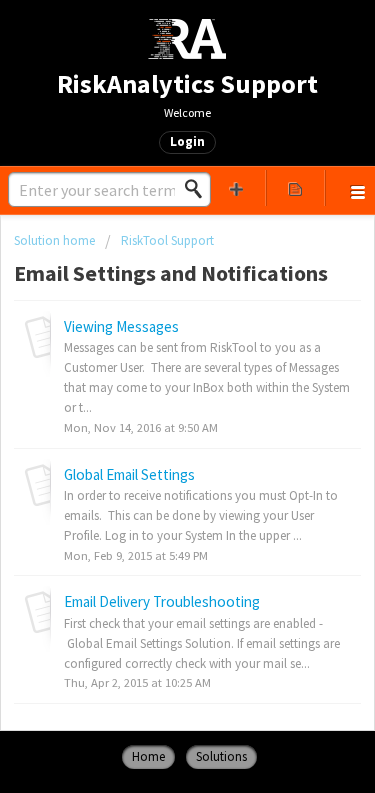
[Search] (199, 189)
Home (148, 756)
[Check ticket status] (295, 188)
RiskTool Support (167, 240)
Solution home (56, 240)
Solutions (221, 756)
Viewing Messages (121, 326)
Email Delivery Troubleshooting (162, 601)
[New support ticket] (237, 188)
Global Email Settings (129, 474)
